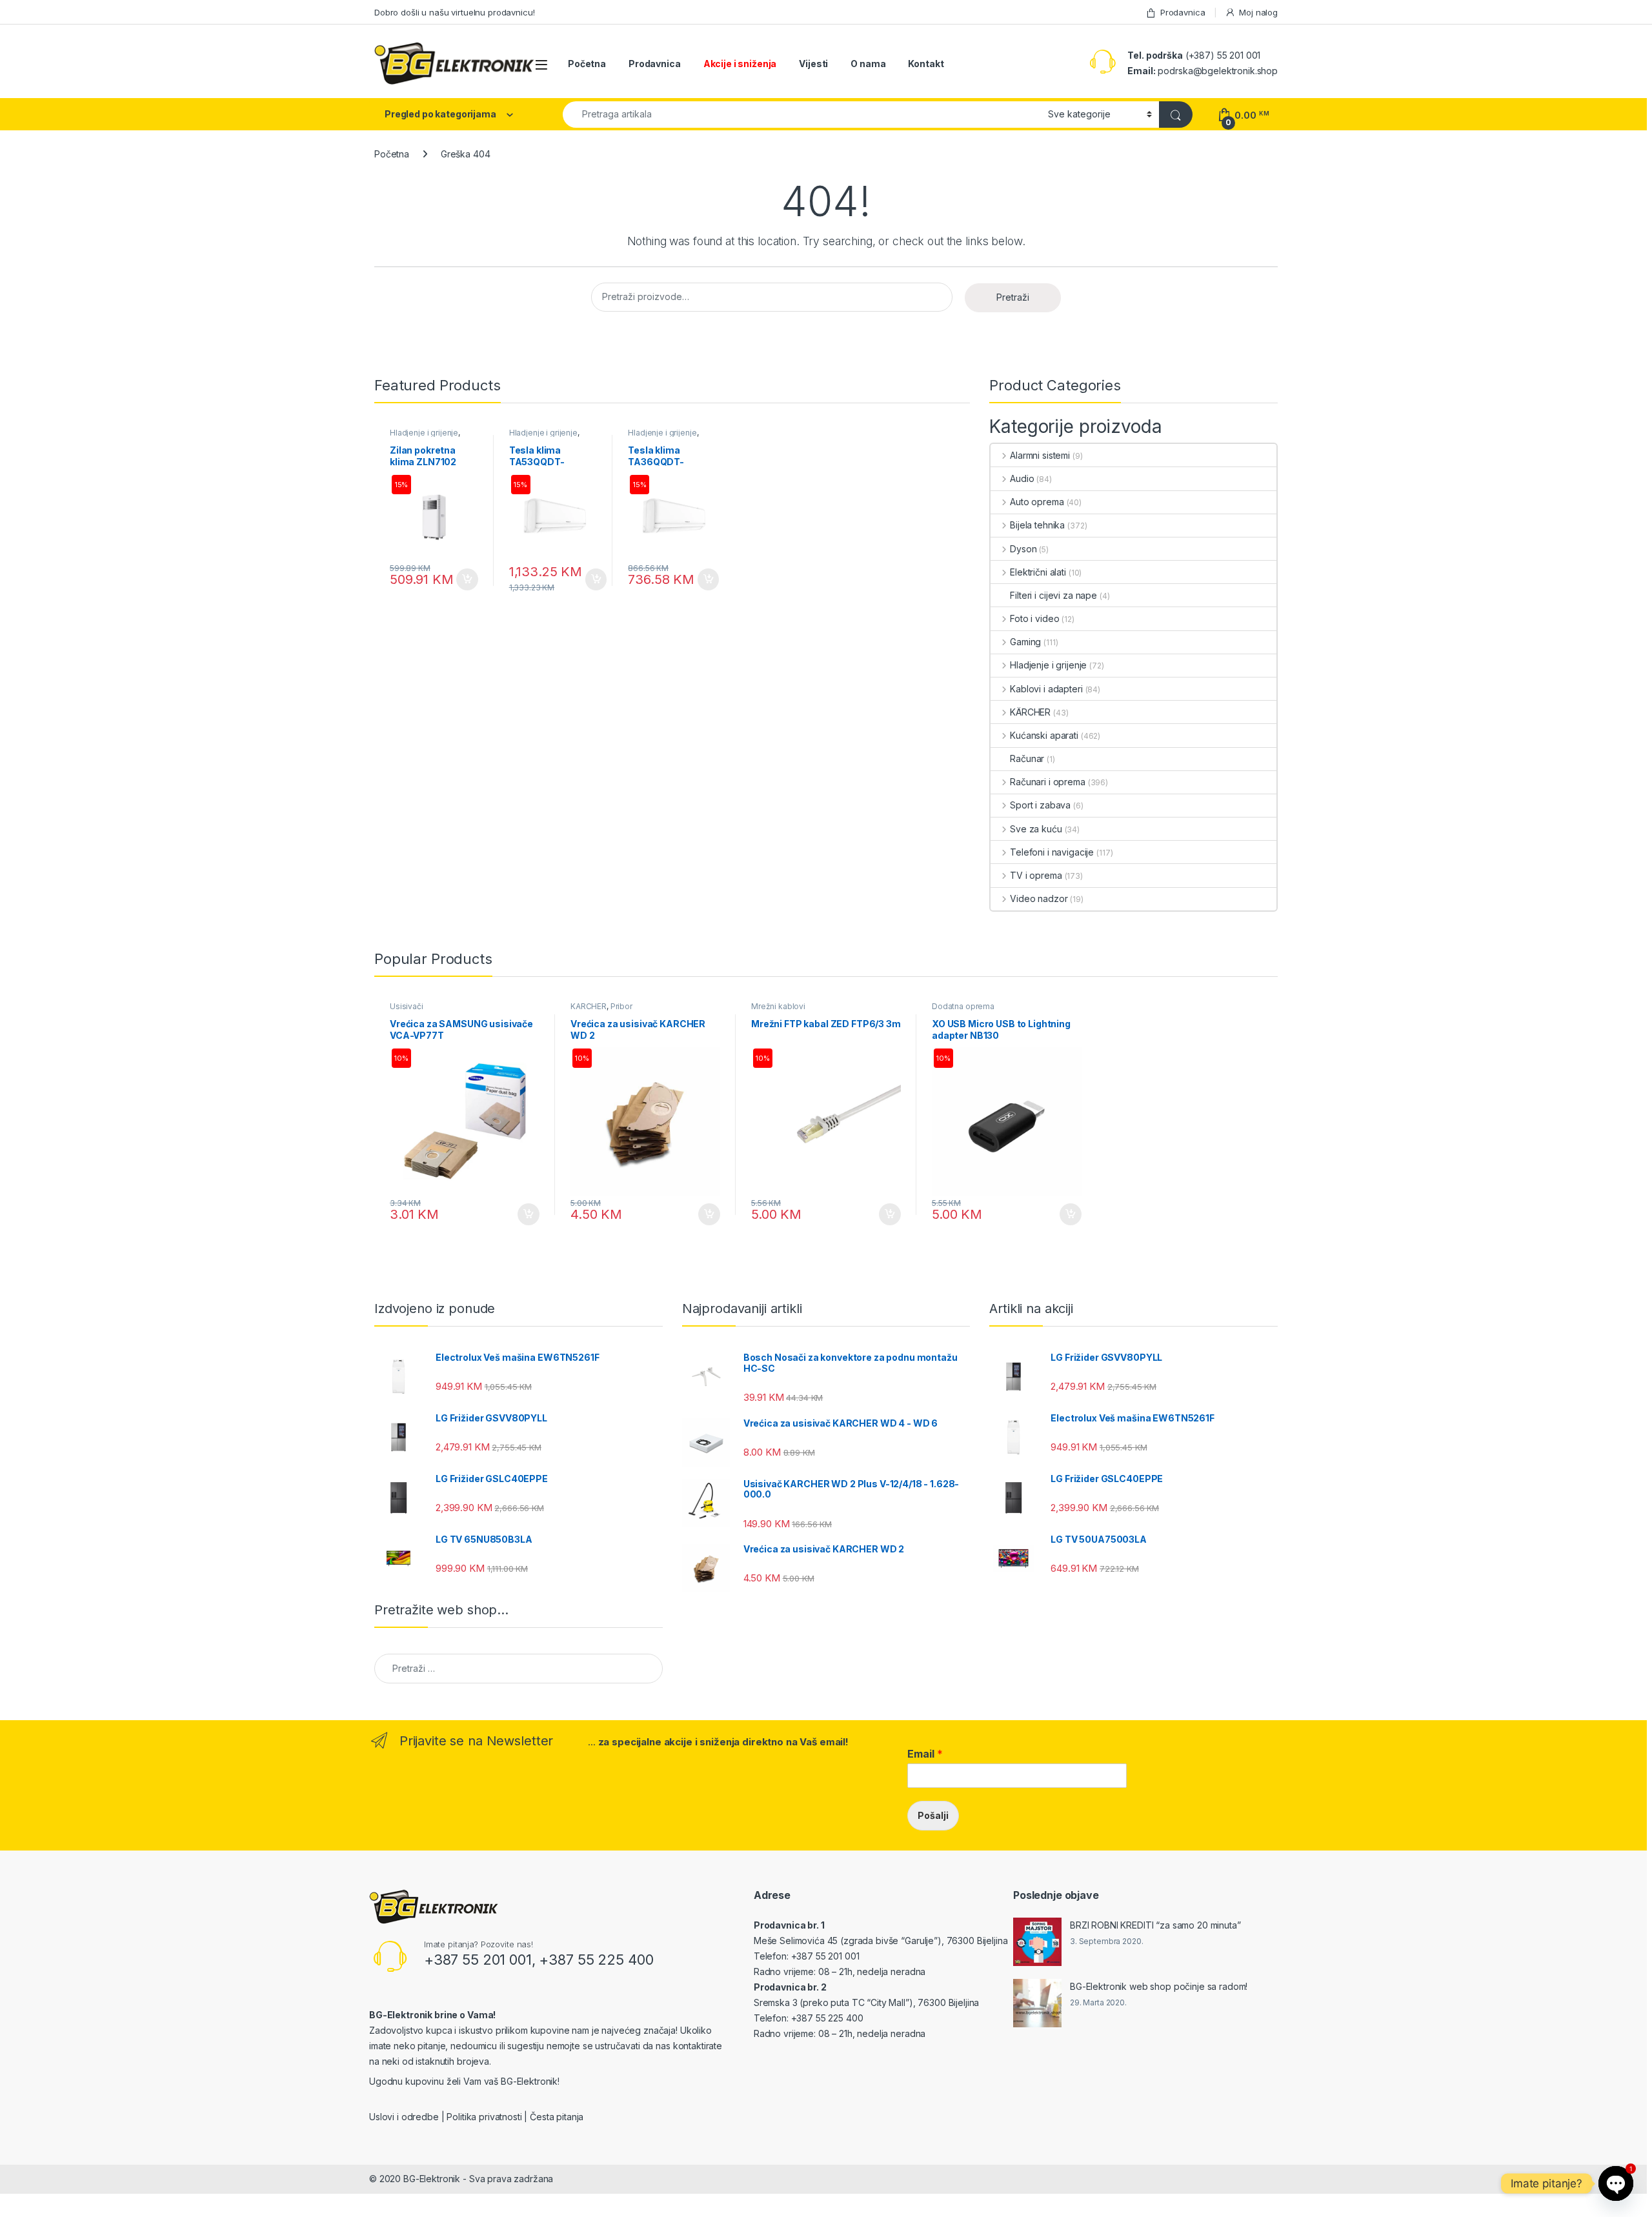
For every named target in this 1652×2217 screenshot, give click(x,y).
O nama (868, 64)
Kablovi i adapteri (1046, 689)
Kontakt (926, 64)
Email (925, 1754)
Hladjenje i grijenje (424, 433)
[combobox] (802, 115)
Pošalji (933, 1815)
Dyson (1023, 549)
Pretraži (1013, 297)
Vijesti (813, 64)
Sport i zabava (1040, 805)
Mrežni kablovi (778, 1006)
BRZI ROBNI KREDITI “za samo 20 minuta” (1155, 1925)
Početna (587, 64)
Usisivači (407, 1006)
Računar (1027, 758)
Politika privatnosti (484, 2117)
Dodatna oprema (963, 1006)
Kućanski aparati (1044, 735)
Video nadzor (1039, 898)
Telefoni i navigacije (1052, 852)
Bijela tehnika (1037, 525)
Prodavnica (1183, 12)
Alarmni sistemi (1040, 455)
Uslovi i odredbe (404, 2117)
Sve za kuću (1036, 829)
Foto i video (1034, 618)
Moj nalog (1258, 12)
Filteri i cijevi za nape (1053, 595)
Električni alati (1038, 572)
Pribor (621, 1006)
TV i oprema (1036, 875)
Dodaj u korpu (466, 579)
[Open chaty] (1616, 2183)
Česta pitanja (557, 2117)
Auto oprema (1037, 502)
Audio (1022, 478)
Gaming (1025, 642)
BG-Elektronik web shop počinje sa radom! (1159, 1986)
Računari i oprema (1047, 782)
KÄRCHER (1030, 712)
